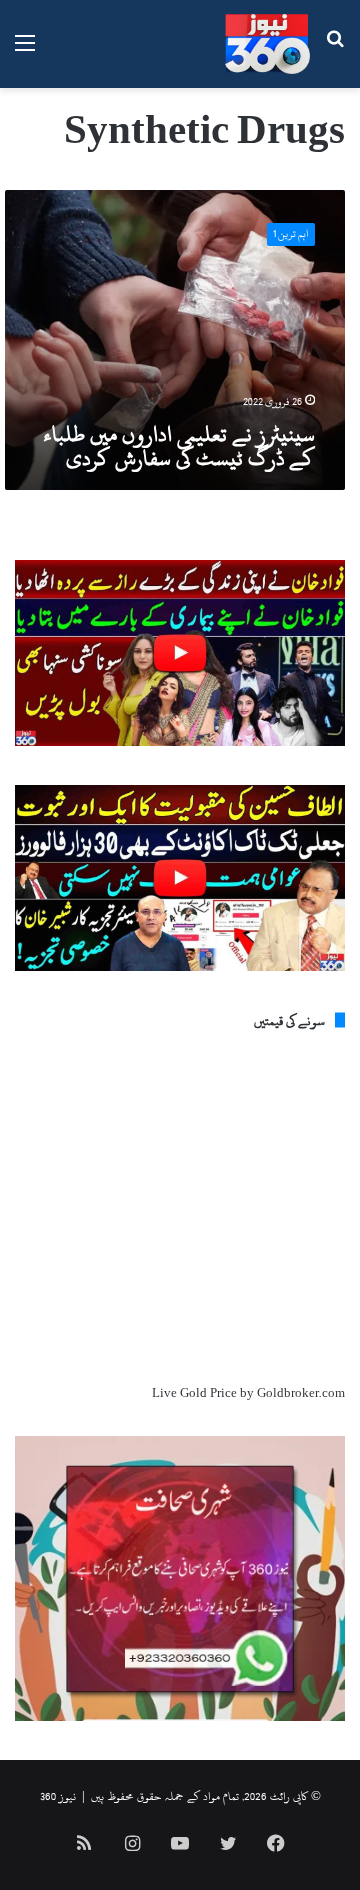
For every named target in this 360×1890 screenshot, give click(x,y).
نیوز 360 (58, 1796)
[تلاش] (335, 51)
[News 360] (267, 44)
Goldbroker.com (301, 1393)
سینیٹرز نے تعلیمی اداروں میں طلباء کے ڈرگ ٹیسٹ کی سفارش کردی (179, 446)
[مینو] (25, 51)
